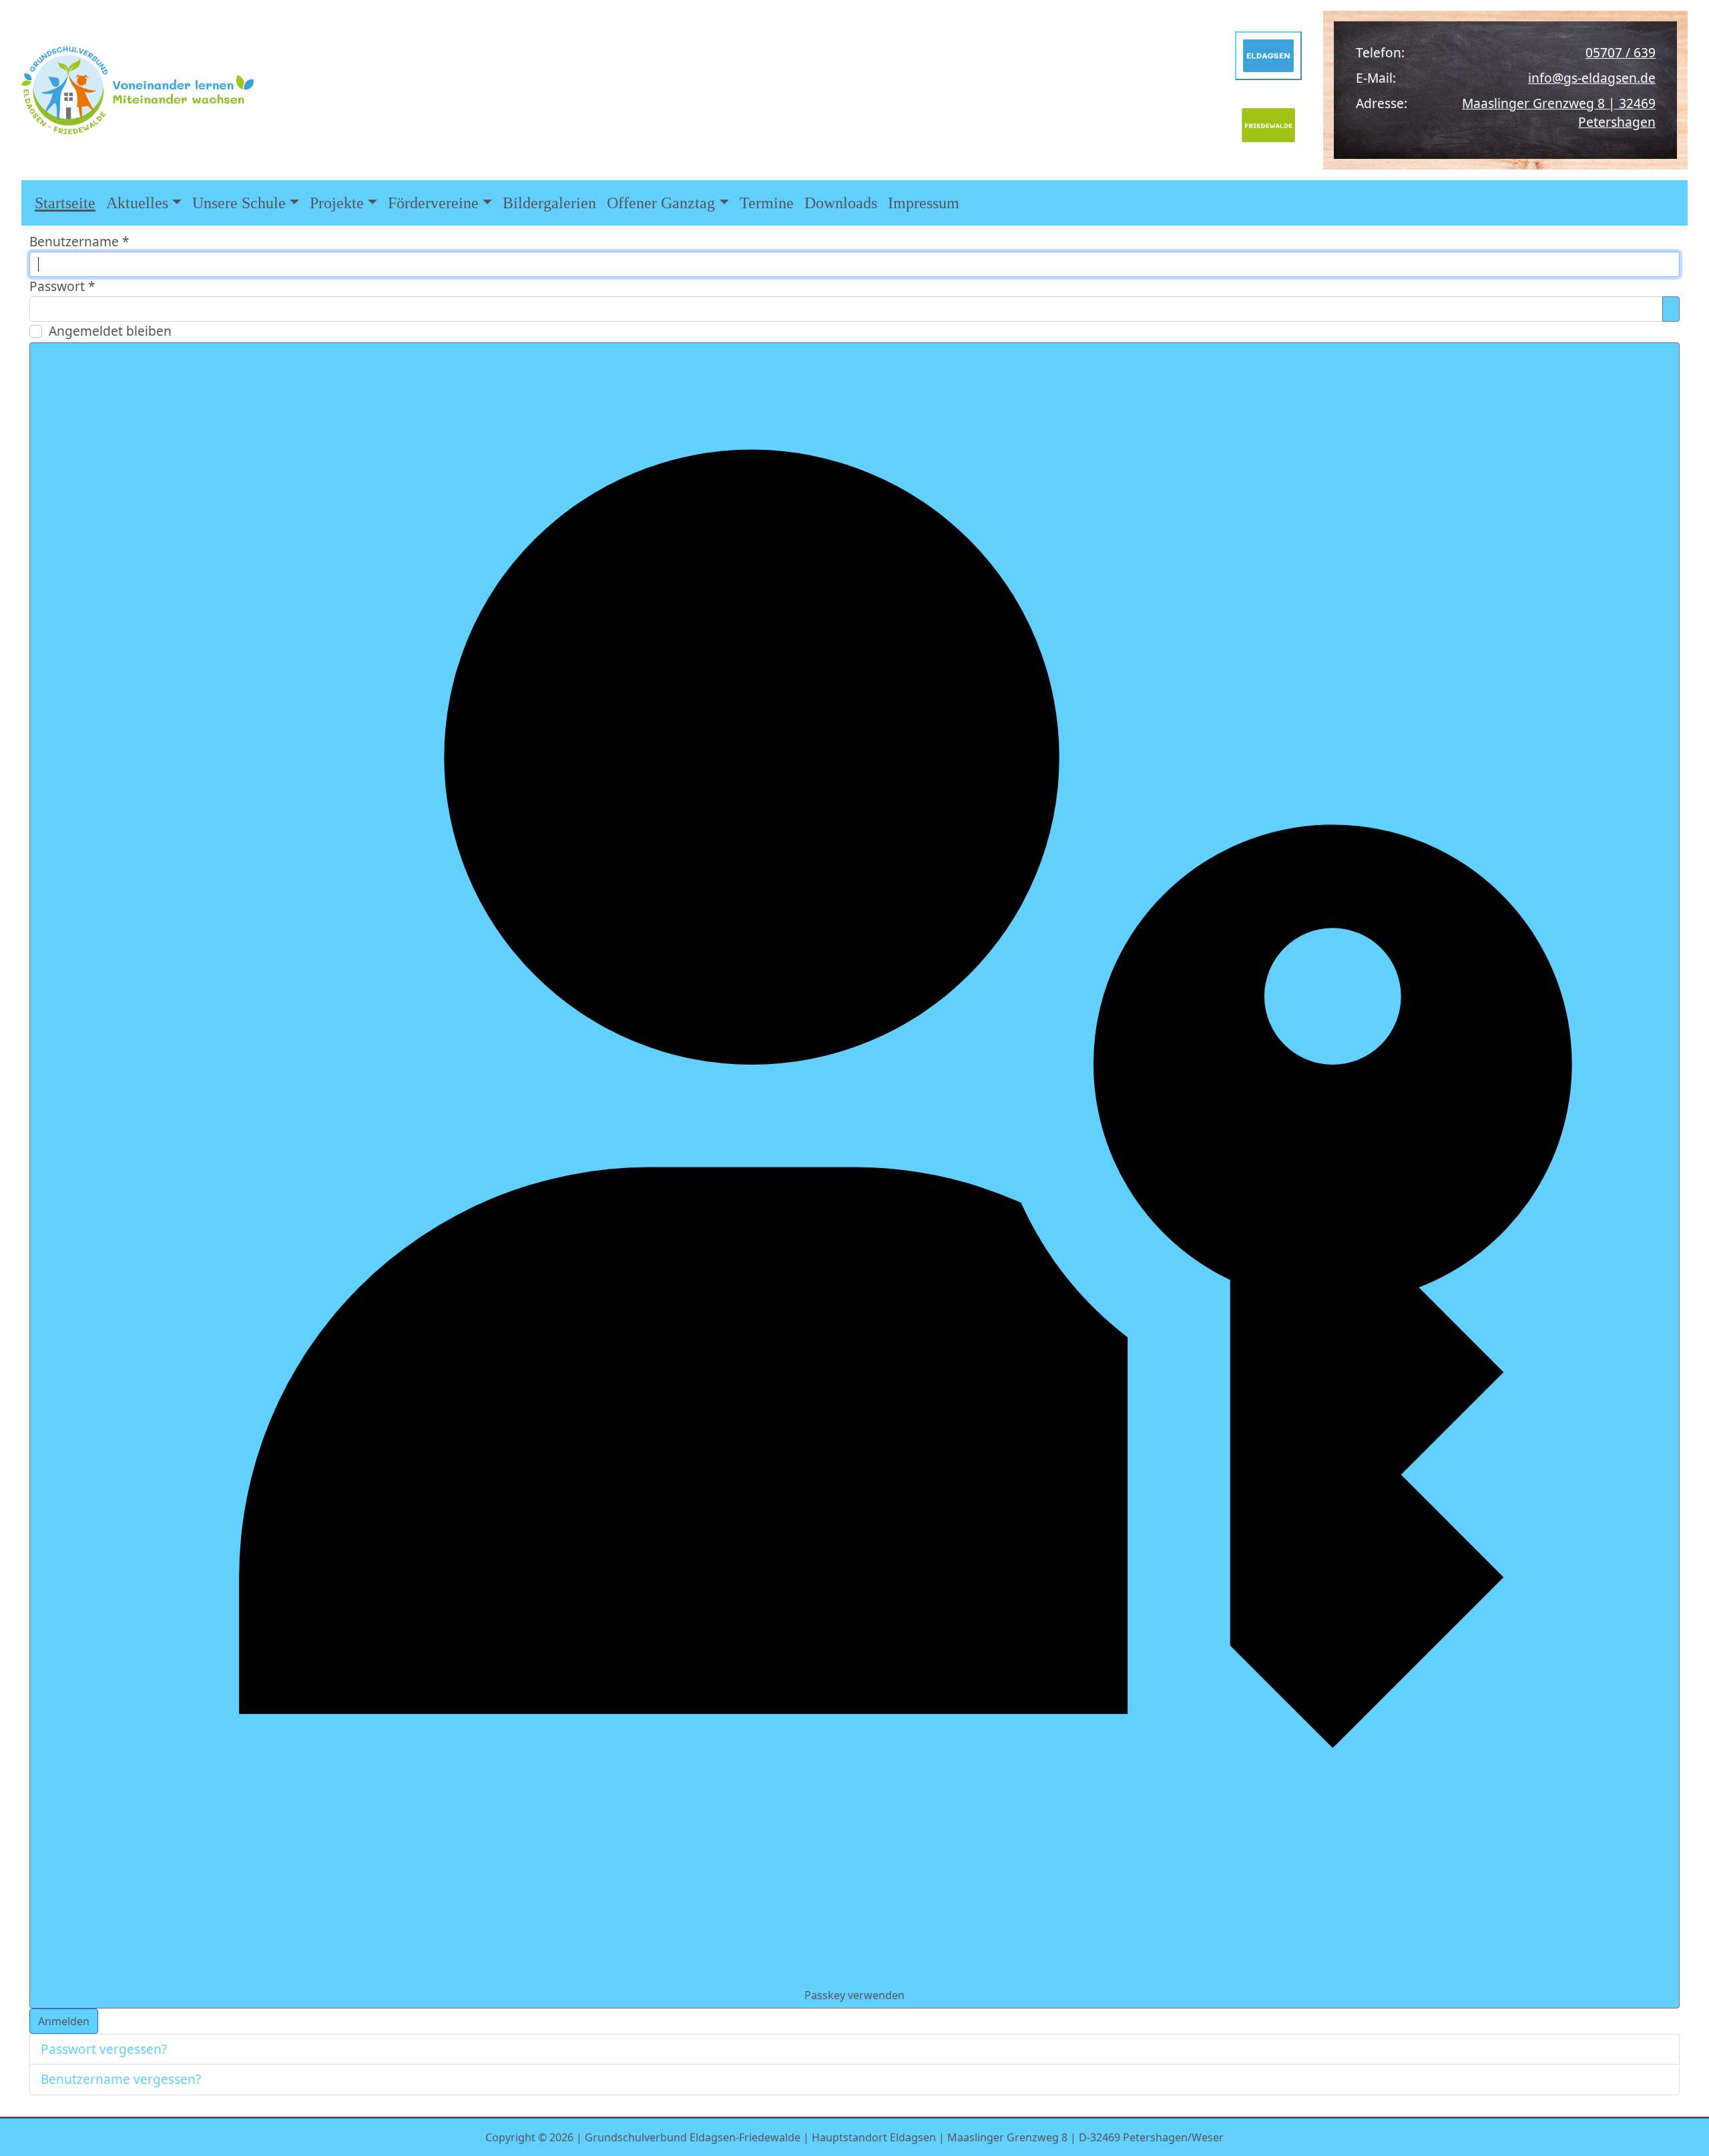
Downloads (841, 203)
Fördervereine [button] (433, 203)
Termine (767, 203)
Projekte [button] (337, 203)
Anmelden (64, 2021)
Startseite (65, 203)
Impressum (924, 203)
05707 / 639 (1621, 52)
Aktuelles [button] (137, 203)
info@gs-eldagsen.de (1592, 78)
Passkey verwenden (854, 1995)
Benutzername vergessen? (121, 2079)
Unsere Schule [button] (239, 203)
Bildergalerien (549, 203)
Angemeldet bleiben (110, 331)
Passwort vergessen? (104, 2049)
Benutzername (79, 241)
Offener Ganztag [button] (661, 203)
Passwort (62, 286)
